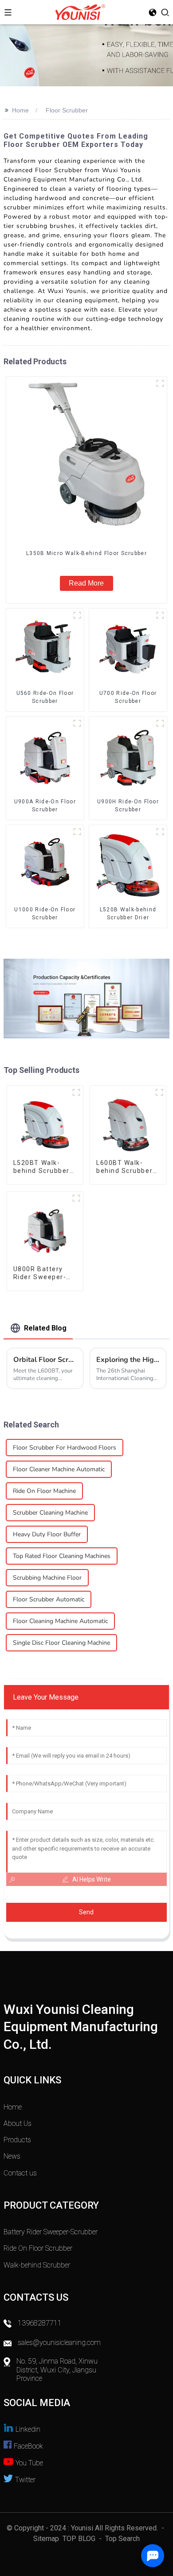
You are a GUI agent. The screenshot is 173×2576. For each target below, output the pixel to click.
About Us (18, 2123)
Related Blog (45, 1328)
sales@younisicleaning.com (60, 2343)
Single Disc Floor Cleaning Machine (61, 1643)
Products (17, 2140)
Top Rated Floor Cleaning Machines (62, 1556)
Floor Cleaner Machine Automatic (59, 1469)
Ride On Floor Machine (44, 1491)
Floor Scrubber (67, 110)
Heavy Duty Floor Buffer (47, 1534)
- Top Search (118, 2539)
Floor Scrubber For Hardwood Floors (65, 1448)
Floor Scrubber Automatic (49, 1599)
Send (86, 1912)
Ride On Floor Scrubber (38, 2248)
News (12, 2156)
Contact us (20, 2173)
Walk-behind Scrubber (37, 2265)
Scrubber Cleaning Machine (50, 1513)
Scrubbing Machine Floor (47, 1578)
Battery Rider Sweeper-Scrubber (51, 2232)
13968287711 (40, 2323)
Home (20, 110)
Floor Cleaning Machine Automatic (60, 1621)
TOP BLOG (80, 2539)
